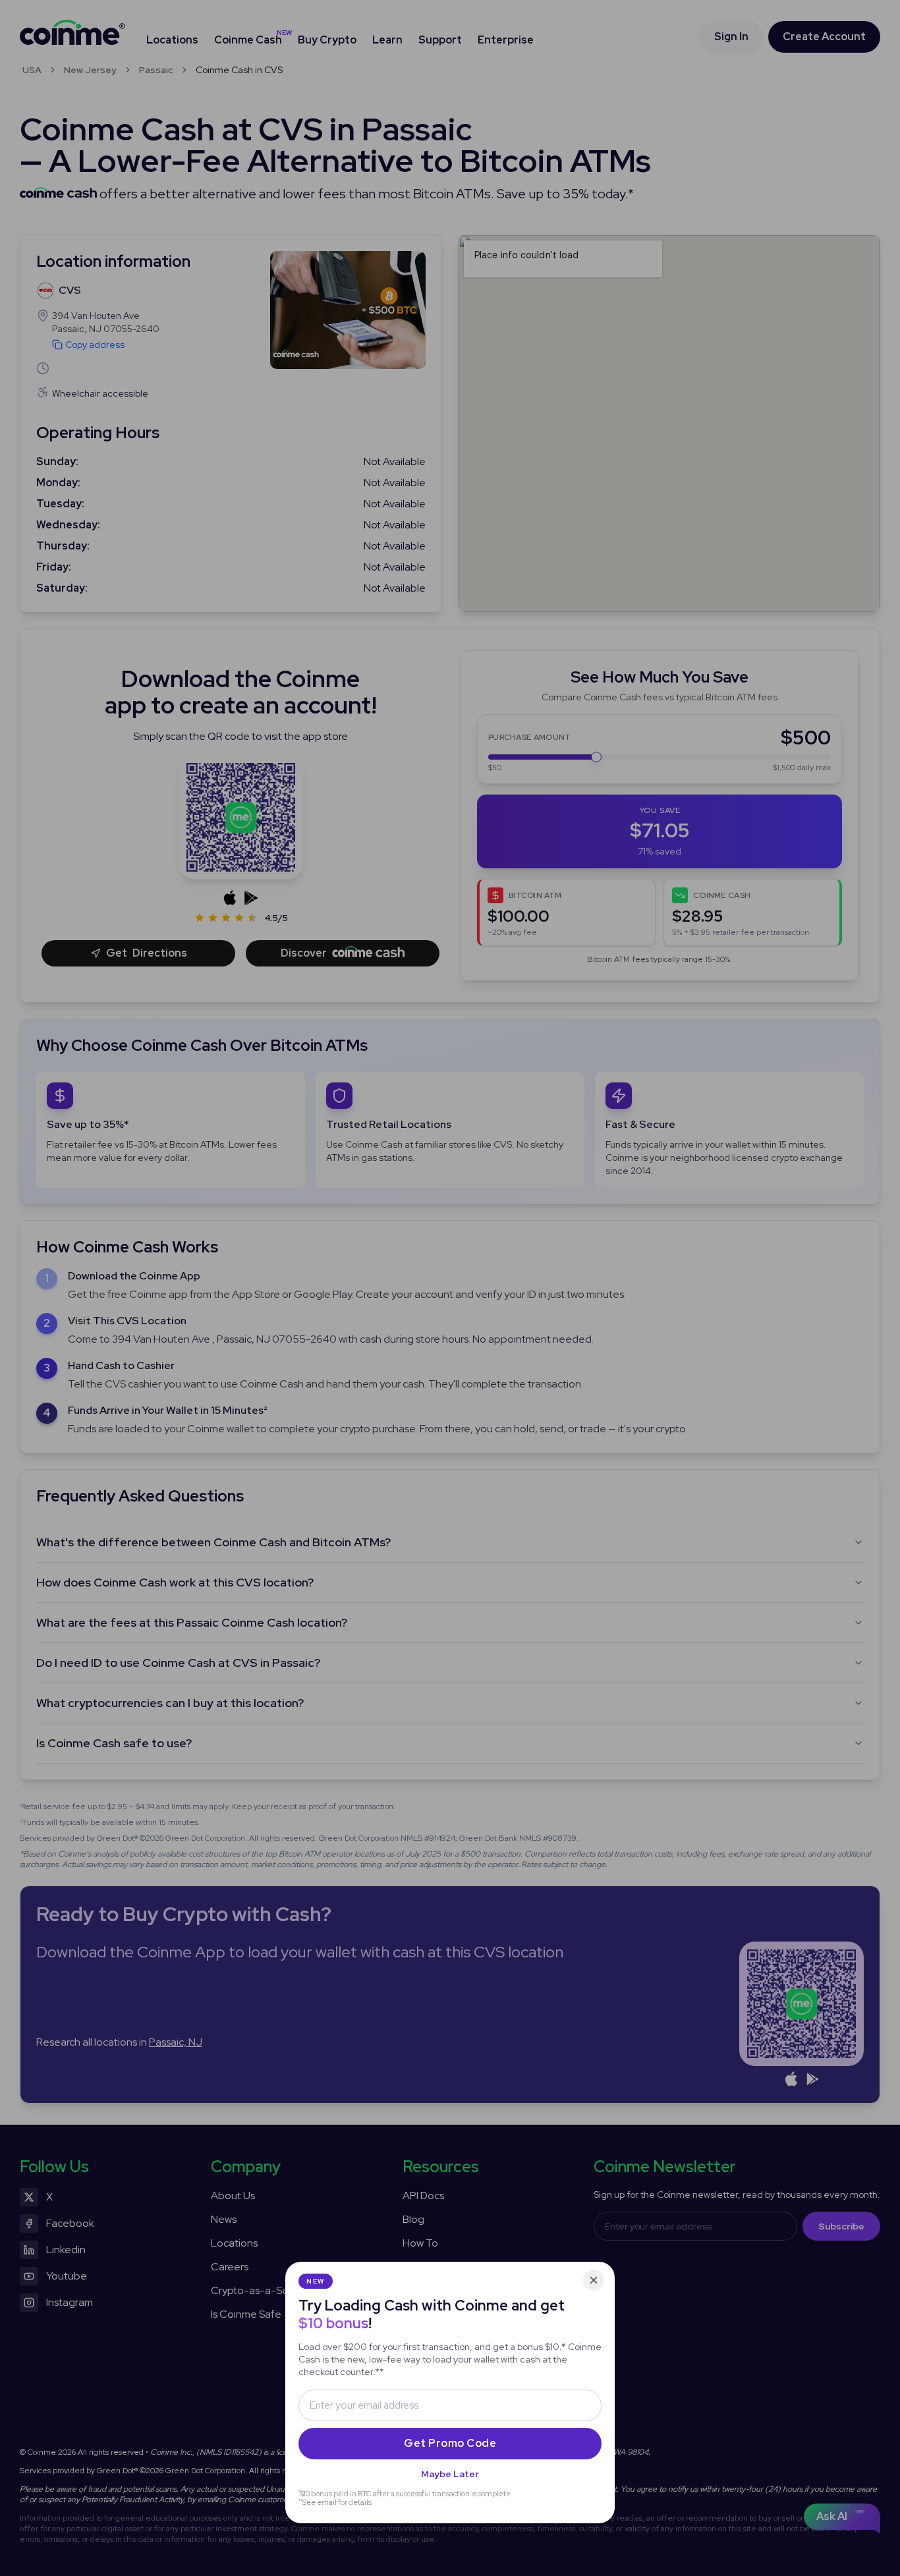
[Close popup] (594, 2280)
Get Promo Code (450, 2443)
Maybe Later (450, 2474)
